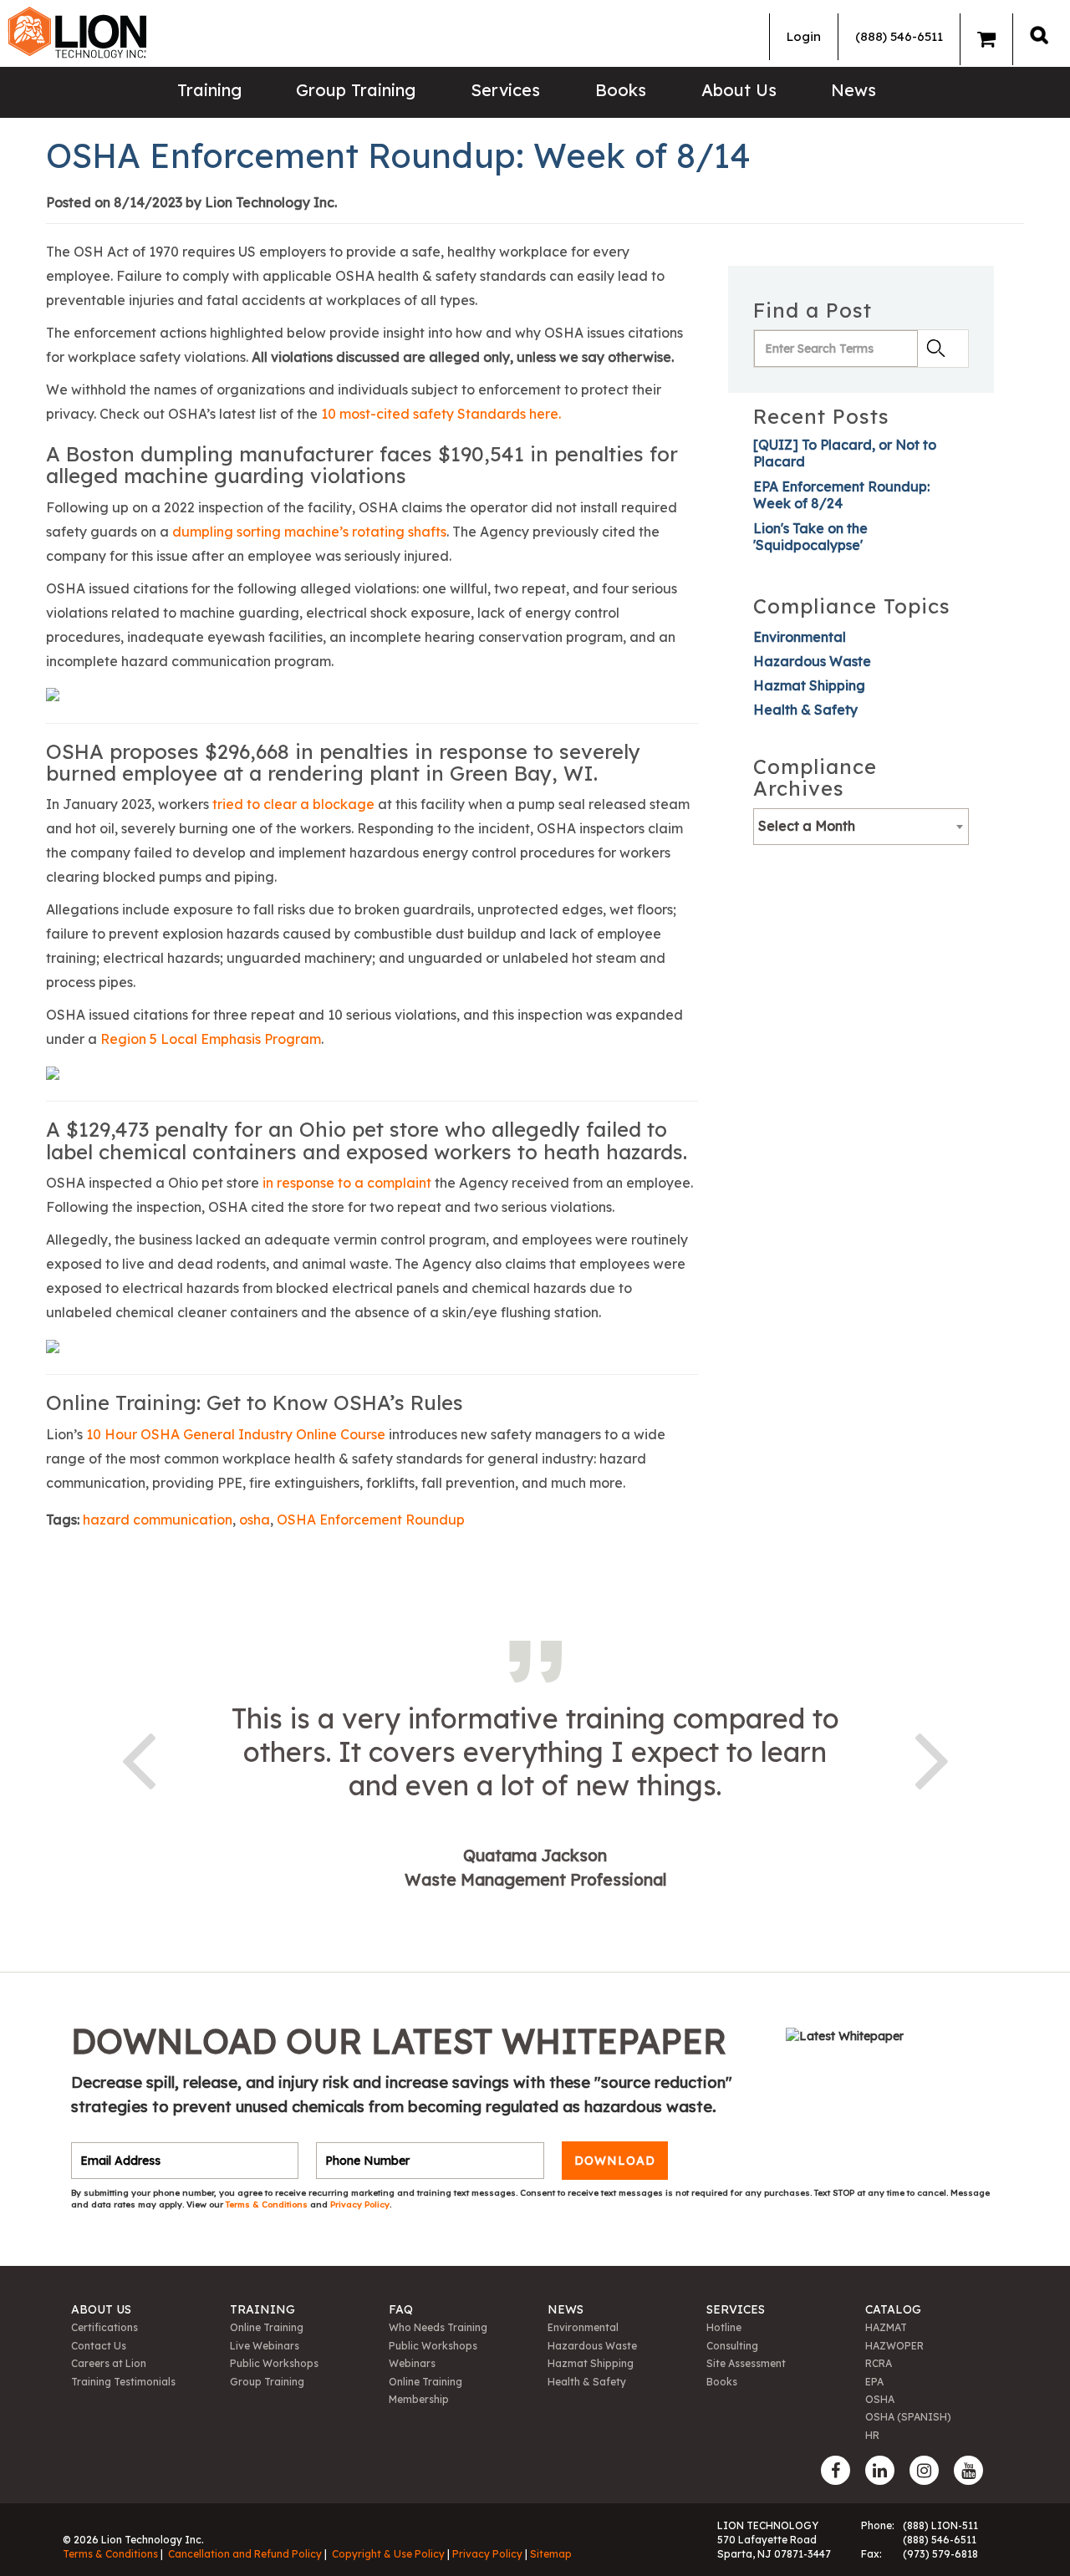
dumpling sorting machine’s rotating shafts (309, 532)
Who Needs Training (438, 2327)
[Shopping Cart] (986, 39)
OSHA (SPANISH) (908, 2417)
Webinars (412, 2363)
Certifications (104, 2327)
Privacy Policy (360, 2204)
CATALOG (893, 2309)
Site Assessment (746, 2363)
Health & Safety (805, 710)
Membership (419, 2399)
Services (505, 90)
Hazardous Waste (812, 661)
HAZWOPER (894, 2346)
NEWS (566, 2309)
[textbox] (861, 826)
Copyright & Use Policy (388, 2554)
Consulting (732, 2346)
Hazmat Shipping (809, 685)
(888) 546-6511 (899, 36)
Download (615, 2161)
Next (932, 1758)
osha (255, 1520)
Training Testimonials (123, 2382)
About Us (739, 90)
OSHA (880, 2399)
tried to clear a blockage (293, 804)
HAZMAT (886, 2327)
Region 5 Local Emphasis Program (211, 1039)
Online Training (267, 2327)
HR (872, 2435)
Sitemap (551, 2554)
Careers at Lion (109, 2363)
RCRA (879, 2363)
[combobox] (861, 827)
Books (621, 90)
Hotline (724, 2327)
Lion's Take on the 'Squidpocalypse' (810, 537)
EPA (874, 2382)
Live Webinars (265, 2346)
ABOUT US (101, 2309)
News (853, 90)
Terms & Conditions (268, 2204)
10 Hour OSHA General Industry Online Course (236, 1434)
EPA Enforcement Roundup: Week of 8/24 (841, 495)
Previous (138, 1758)
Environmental (800, 637)
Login (804, 36)
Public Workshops (274, 2363)
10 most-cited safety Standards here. (441, 414)
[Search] (1039, 35)
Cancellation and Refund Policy (245, 2554)
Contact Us (99, 2346)
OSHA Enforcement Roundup (371, 1520)
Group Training (356, 90)
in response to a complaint (347, 1183)
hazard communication (158, 1520)
